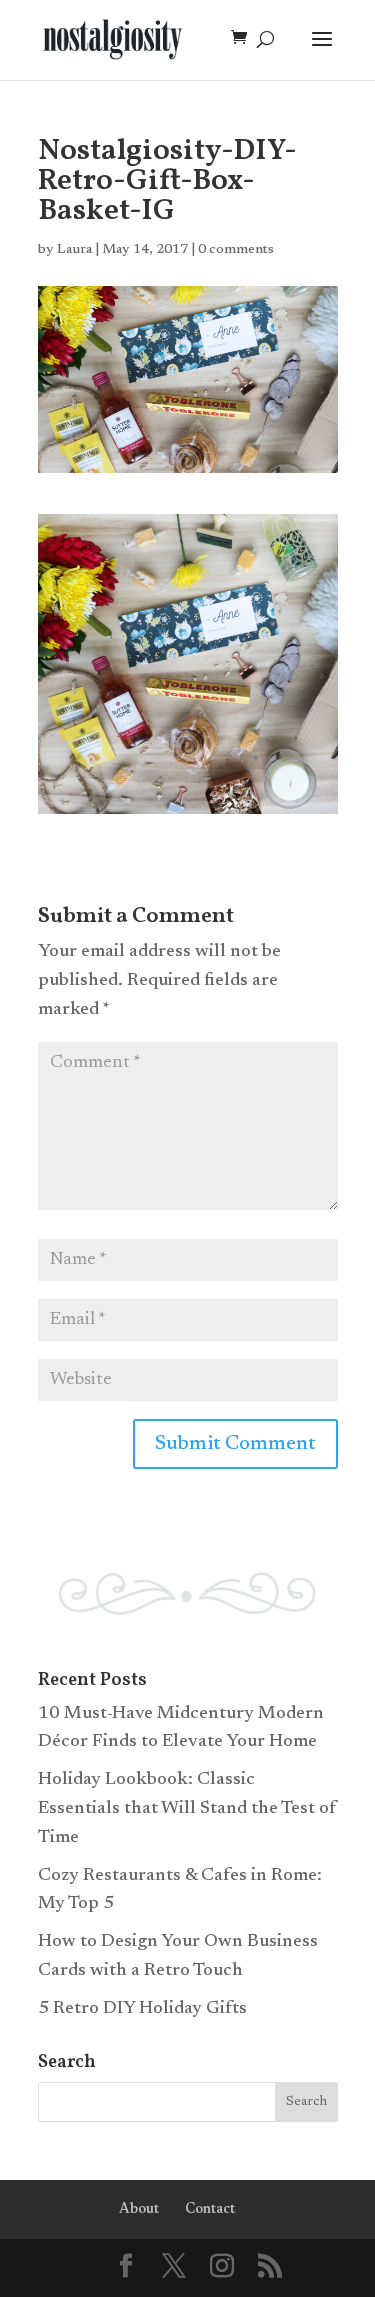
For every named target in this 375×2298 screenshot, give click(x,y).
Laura (74, 250)
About (139, 2210)
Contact (210, 2210)
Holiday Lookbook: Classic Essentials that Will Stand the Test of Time (187, 1809)
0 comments (236, 250)
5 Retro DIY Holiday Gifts (142, 2009)
